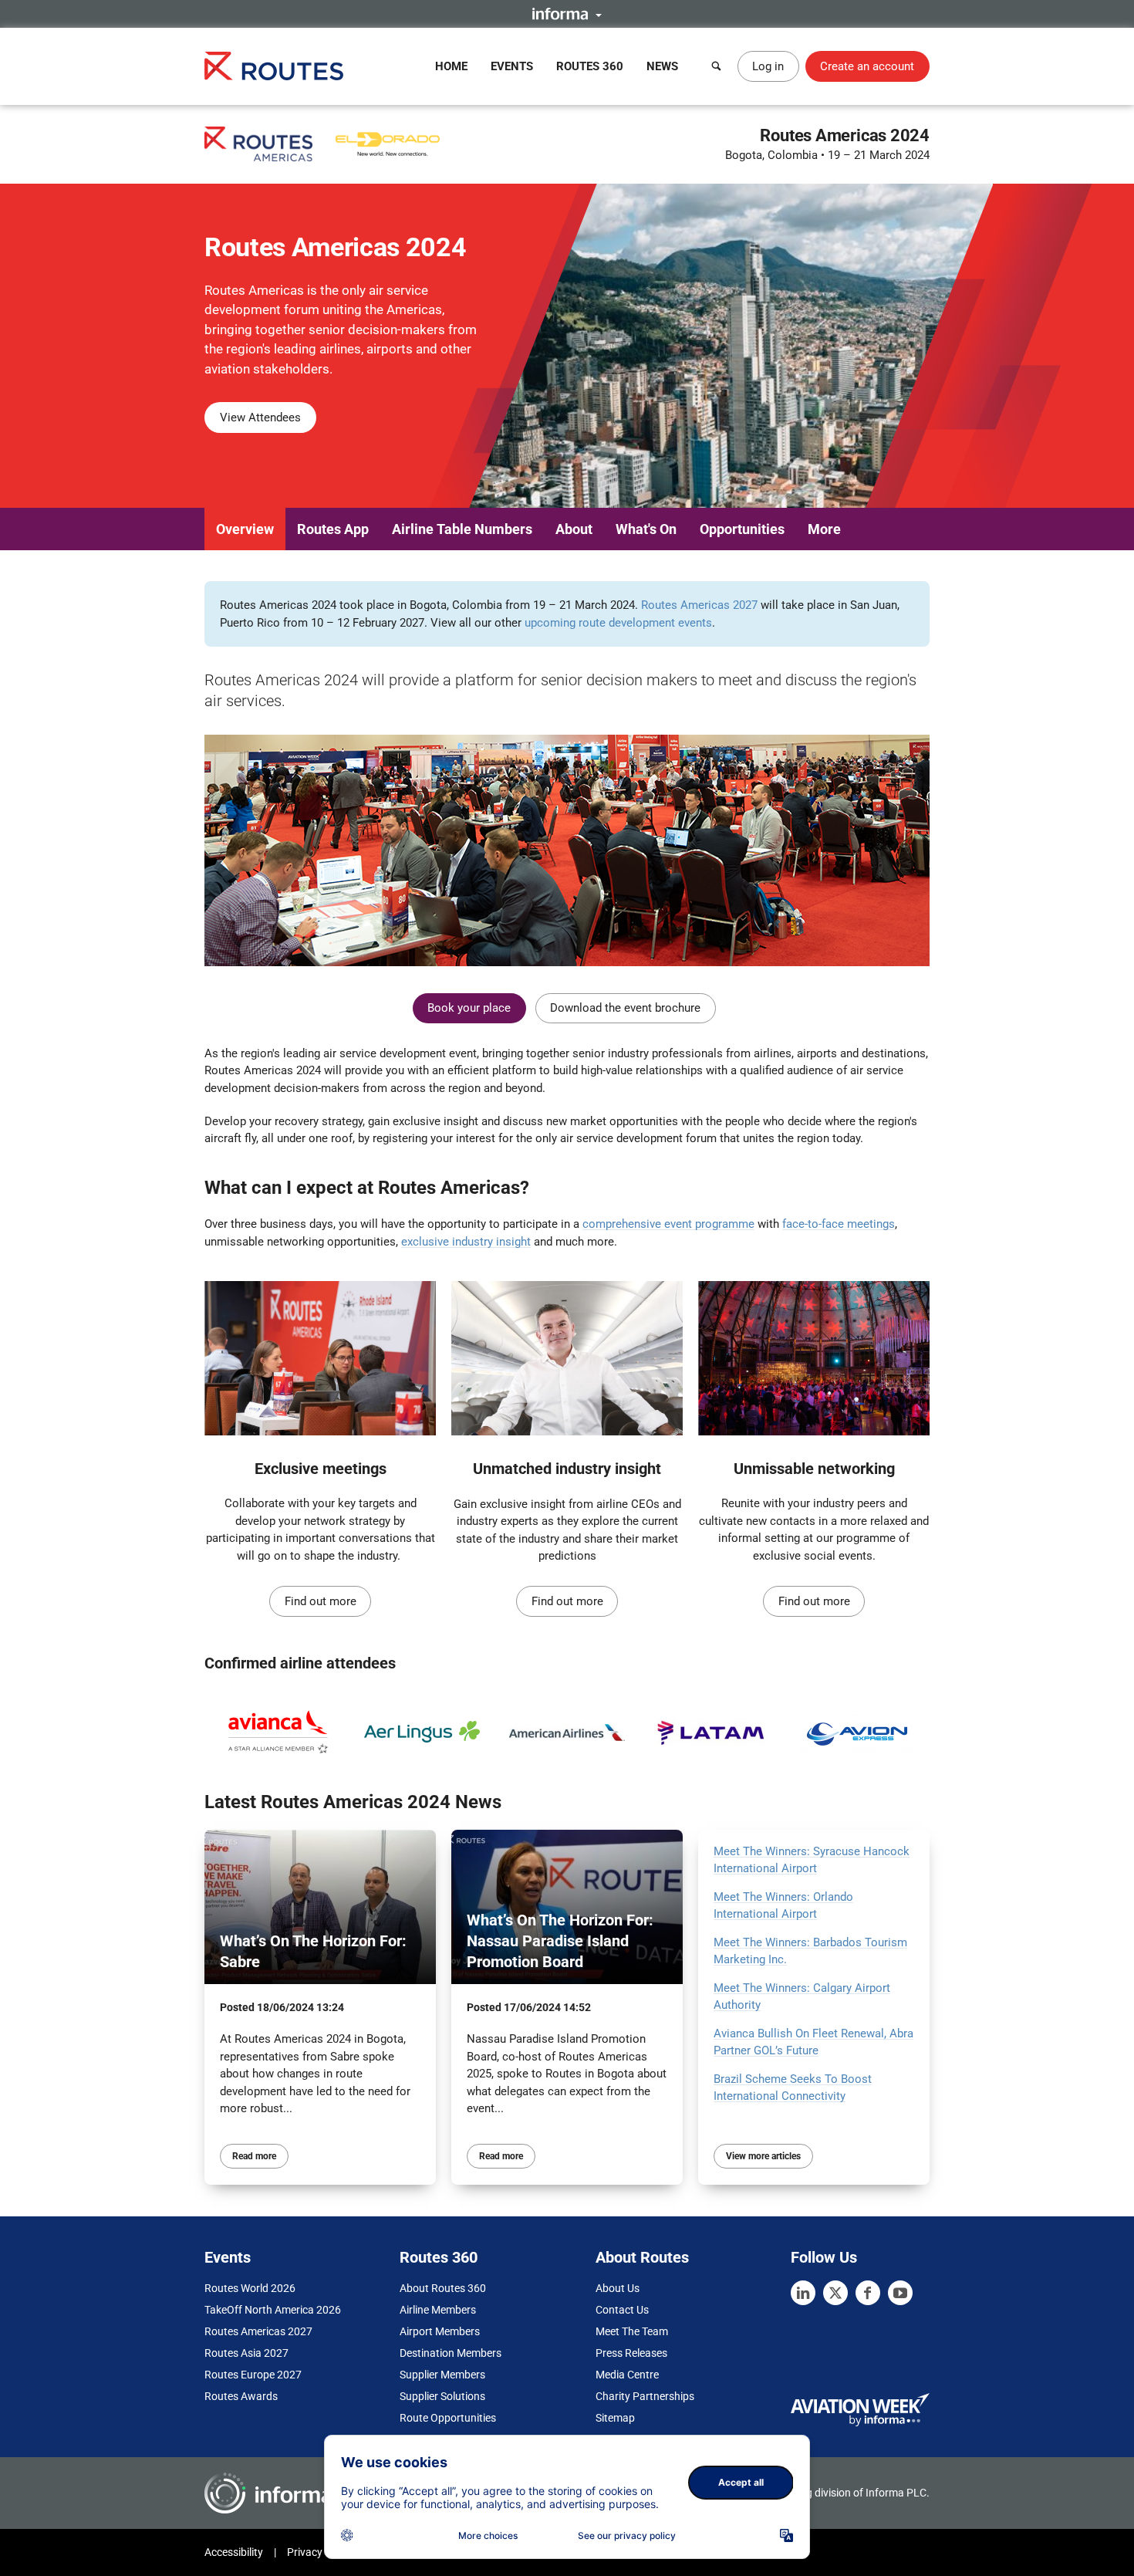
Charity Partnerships (645, 2396)
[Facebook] (868, 2293)
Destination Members (451, 2353)
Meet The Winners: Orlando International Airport (783, 1906)
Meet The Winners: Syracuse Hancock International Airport (812, 1860)
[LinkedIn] (803, 2293)
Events (512, 66)
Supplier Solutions (442, 2396)
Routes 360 (590, 66)
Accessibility (234, 2552)
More (824, 529)
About (574, 529)
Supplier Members (442, 2375)
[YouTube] (900, 2293)
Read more (254, 2156)
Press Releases (631, 2353)
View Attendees (260, 418)
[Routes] (274, 66)
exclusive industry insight (466, 1242)
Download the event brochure (625, 1008)
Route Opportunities (448, 2418)
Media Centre (627, 2375)
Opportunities (742, 529)
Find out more (321, 1601)
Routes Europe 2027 (253, 2375)
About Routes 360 (443, 2288)
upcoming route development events (618, 623)
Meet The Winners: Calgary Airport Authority (802, 1997)
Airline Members (438, 2310)
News (662, 66)
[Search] (717, 66)
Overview (245, 529)
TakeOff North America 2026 (273, 2310)
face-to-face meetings (839, 1224)
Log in (768, 66)
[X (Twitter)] (835, 2293)
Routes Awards (241, 2396)
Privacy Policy (320, 2552)
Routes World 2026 (250, 2288)
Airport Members (440, 2331)
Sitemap (615, 2418)
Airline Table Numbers (462, 529)
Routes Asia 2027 (246, 2353)
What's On (646, 529)
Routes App (333, 529)
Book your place (469, 1008)
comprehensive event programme (668, 1224)
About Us (618, 2288)
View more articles (763, 2156)
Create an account (867, 66)
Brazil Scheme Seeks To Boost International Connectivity (793, 2088)
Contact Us (622, 2310)
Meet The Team (632, 2331)
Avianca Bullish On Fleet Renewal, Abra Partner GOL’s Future (813, 2042)
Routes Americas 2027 (699, 605)
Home (451, 66)
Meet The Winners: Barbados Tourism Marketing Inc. (810, 1951)
